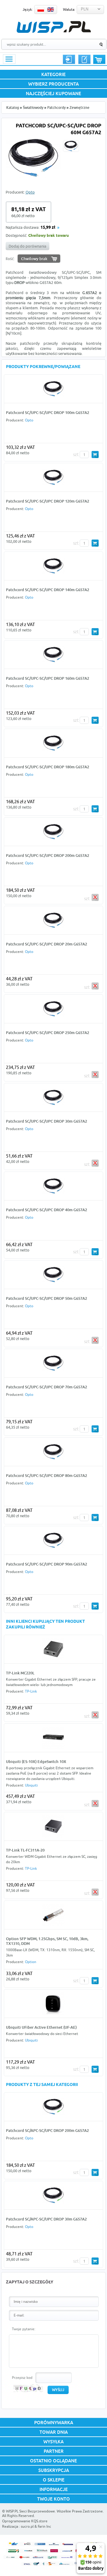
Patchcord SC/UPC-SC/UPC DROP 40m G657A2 (47, 1210)
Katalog (13, 108)
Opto (30, 192)
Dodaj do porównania (27, 246)
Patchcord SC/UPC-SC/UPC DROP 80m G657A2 (47, 1475)
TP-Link (31, 1691)
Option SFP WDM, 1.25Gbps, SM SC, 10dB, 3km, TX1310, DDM (47, 1941)
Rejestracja (84, 59)
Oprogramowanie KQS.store (25, 2521)
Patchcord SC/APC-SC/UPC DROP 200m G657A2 (47, 2130)
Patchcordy (56, 108)
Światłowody (33, 108)
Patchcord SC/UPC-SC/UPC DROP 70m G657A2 (47, 1387)
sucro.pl (27, 2526)
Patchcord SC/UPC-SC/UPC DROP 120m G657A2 (48, 501)
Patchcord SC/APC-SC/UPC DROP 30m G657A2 (46, 2219)
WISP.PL (54, 27)
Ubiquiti (31, 1785)
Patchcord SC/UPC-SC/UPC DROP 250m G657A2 (48, 1033)
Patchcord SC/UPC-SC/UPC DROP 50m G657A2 (47, 1298)
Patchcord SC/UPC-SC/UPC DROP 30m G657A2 (47, 1121)
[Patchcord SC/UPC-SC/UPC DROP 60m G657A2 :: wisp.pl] (33, 176)
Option (31, 1962)
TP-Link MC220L (20, 1673)
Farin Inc (44, 2526)
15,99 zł (48, 228)
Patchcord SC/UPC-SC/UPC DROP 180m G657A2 (48, 767)
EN (51, 10)
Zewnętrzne (80, 108)
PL (41, 10)
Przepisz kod (22, 2378)
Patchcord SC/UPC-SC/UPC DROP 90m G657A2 (47, 1564)
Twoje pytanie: (24, 2329)
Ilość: (10, 259)
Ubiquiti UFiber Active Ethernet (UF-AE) (41, 2027)
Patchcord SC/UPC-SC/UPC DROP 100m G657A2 (48, 412)
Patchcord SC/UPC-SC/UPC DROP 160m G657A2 (48, 678)
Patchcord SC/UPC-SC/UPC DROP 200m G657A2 (48, 855)
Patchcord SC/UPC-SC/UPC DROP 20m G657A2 (47, 944)
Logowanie (69, 59)
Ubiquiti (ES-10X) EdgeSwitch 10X (36, 1761)
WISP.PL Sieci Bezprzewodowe (30, 2511)
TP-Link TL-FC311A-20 (25, 1850)
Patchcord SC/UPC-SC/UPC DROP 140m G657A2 (48, 590)
